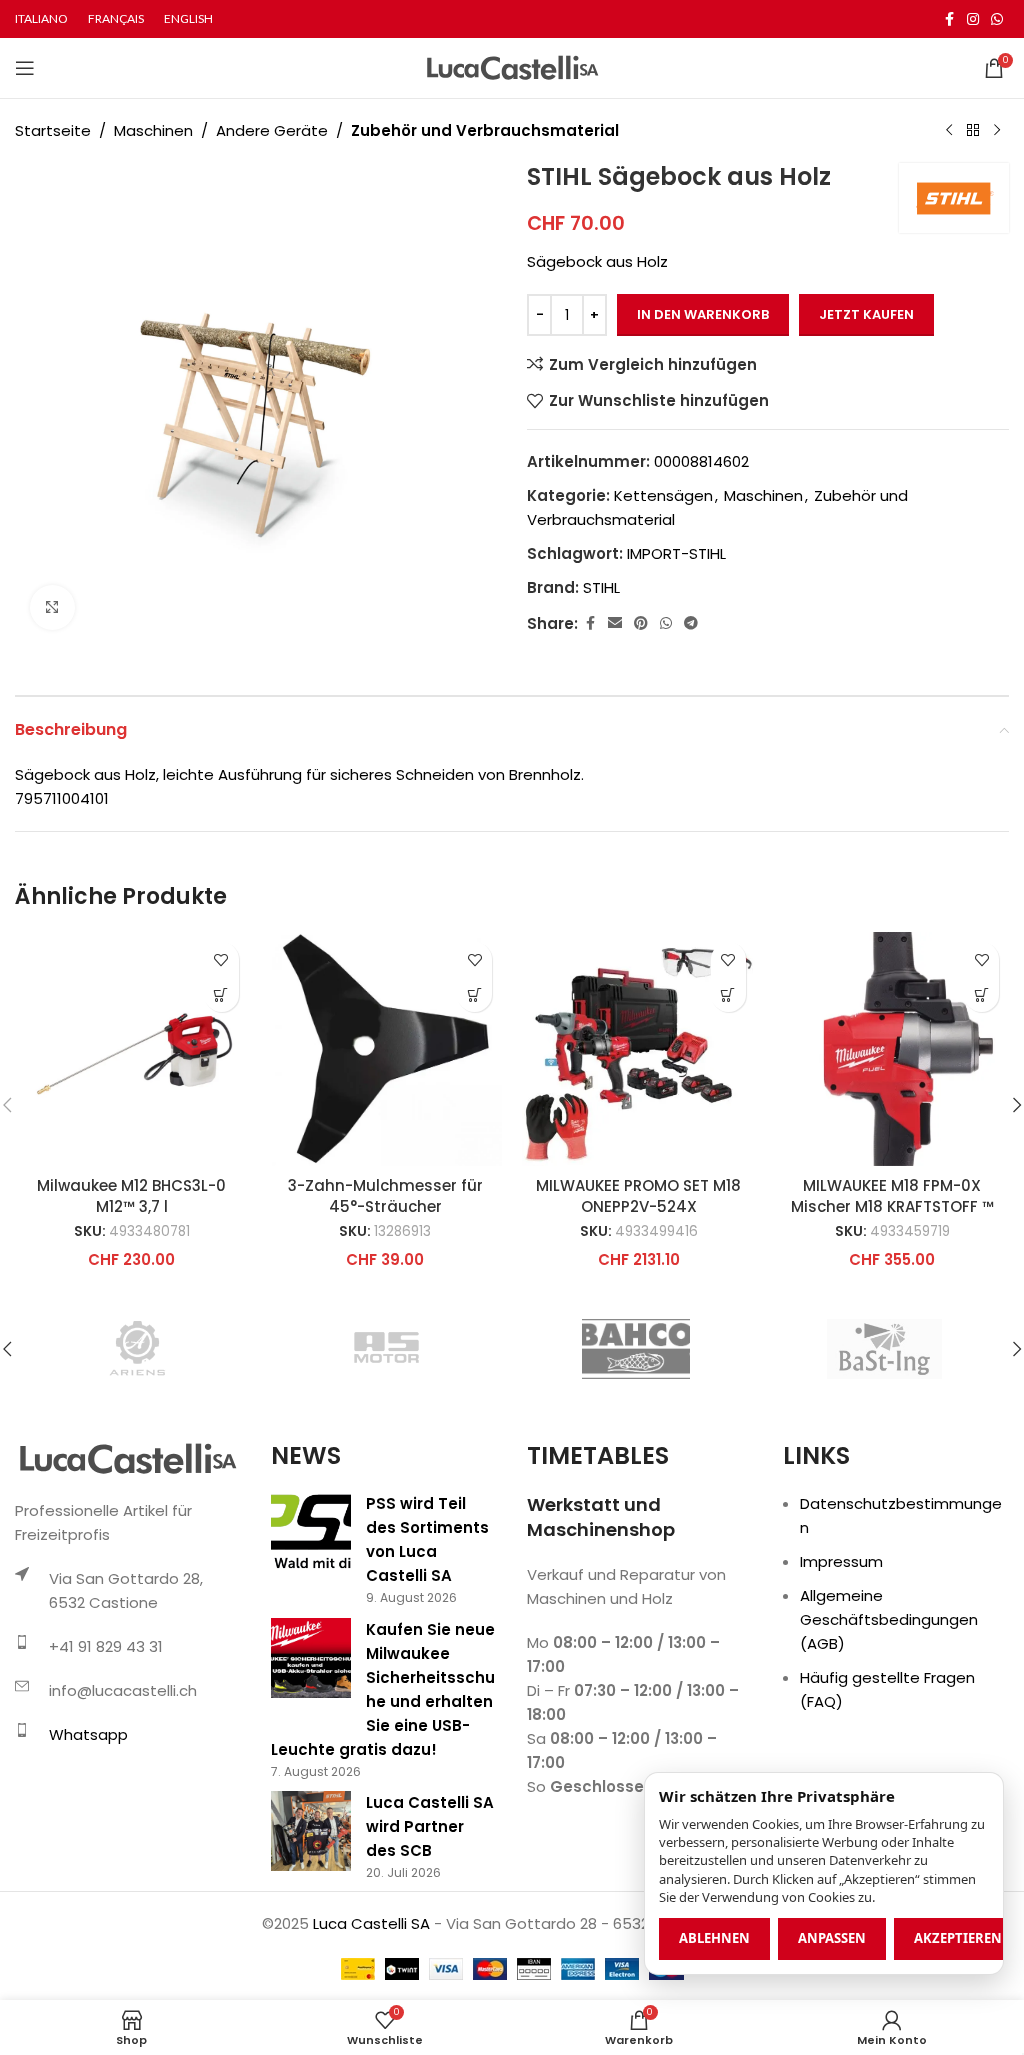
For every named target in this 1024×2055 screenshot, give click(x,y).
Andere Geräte (272, 130)
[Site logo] (512, 66)
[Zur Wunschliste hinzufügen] (221, 959)
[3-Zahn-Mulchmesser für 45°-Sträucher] (386, 1049)
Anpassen (832, 1938)
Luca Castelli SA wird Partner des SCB (430, 1826)
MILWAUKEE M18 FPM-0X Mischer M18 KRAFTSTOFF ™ (892, 1196)
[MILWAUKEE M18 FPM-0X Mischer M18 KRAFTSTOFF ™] (893, 1049)
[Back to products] (973, 131)
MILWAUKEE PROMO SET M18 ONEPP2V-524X (638, 1196)
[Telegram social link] (691, 623)
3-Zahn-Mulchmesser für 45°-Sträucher (385, 1196)
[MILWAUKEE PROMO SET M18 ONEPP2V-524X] (639, 1049)
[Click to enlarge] (52, 607)
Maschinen (153, 130)
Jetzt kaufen (866, 314)
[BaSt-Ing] (884, 1349)
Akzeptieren (958, 1938)
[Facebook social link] (949, 19)
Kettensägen (663, 495)
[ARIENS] (139, 1349)
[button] (221, 994)
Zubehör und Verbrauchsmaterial (485, 130)
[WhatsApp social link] (997, 19)
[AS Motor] (387, 1349)
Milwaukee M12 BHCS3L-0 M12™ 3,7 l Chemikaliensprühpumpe (131, 1206)
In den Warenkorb (703, 314)
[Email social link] (615, 623)
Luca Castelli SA (371, 1923)
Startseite (53, 130)
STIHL (601, 587)
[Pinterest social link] (641, 623)
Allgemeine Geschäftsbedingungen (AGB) (889, 1619)
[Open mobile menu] (25, 68)
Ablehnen (714, 1938)
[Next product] (997, 131)
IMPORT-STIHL (676, 553)
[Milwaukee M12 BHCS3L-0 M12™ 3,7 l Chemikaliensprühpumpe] (132, 1049)
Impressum (841, 1561)
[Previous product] (949, 131)
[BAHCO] (636, 1349)
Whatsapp (88, 1734)
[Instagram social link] (973, 19)
